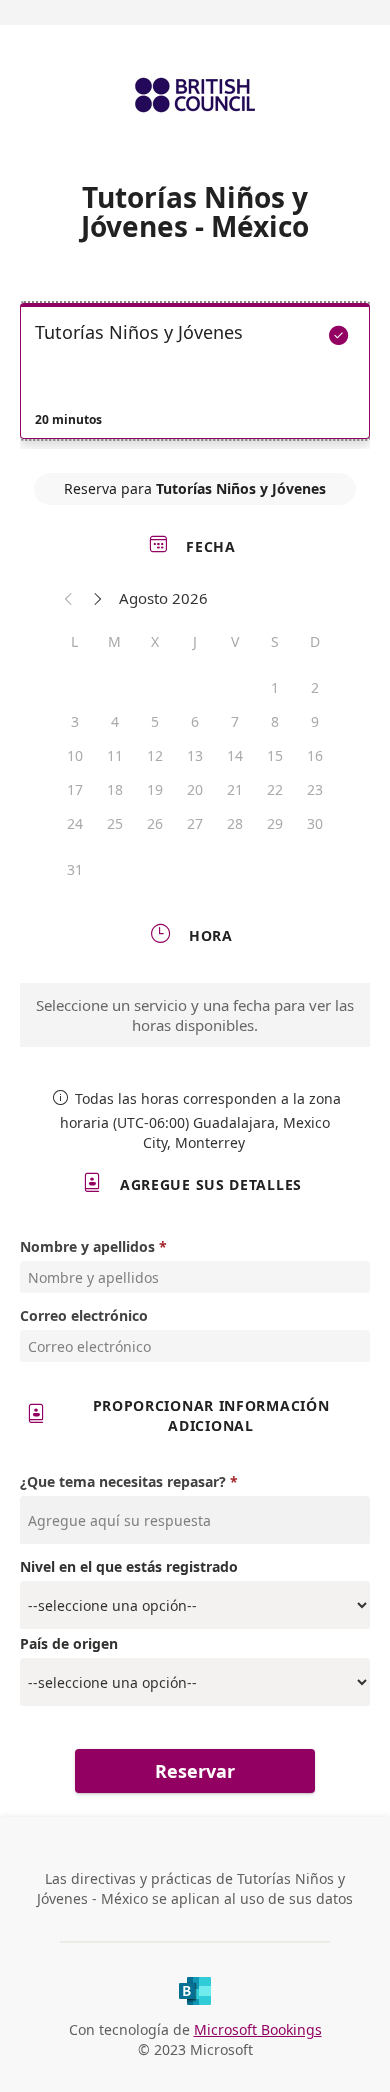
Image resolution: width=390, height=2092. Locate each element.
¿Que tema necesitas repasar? (123, 1481)
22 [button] (275, 789)
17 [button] (75, 789)
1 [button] (275, 687)
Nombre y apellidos (87, 1246)
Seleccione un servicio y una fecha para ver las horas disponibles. (195, 1015)
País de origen (69, 1643)
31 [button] (75, 869)
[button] (69, 598)
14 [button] (235, 755)
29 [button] (275, 823)
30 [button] (315, 823)
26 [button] (155, 823)
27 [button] (195, 823)
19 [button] (155, 789)
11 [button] (115, 755)
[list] (195, 376)
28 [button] (235, 823)
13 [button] (195, 755)
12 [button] (155, 755)
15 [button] (275, 755)
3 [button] (75, 721)
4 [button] (115, 721)
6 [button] (195, 721)
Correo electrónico (84, 1315)
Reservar (195, 1771)
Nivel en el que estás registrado (129, 1566)
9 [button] (315, 721)
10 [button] (75, 755)
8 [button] (275, 721)
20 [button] (195, 789)
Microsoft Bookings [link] (258, 2029)
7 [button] (235, 721)
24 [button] (75, 823)
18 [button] (115, 789)
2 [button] (315, 687)
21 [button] (235, 789)
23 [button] (315, 789)
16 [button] (315, 755)
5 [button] (155, 721)
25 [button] (115, 823)
